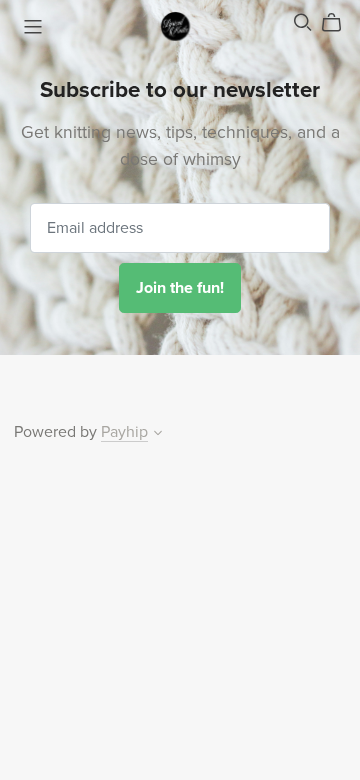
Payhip (124, 432)
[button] (158, 435)
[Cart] (339, 23)
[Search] (303, 22)
